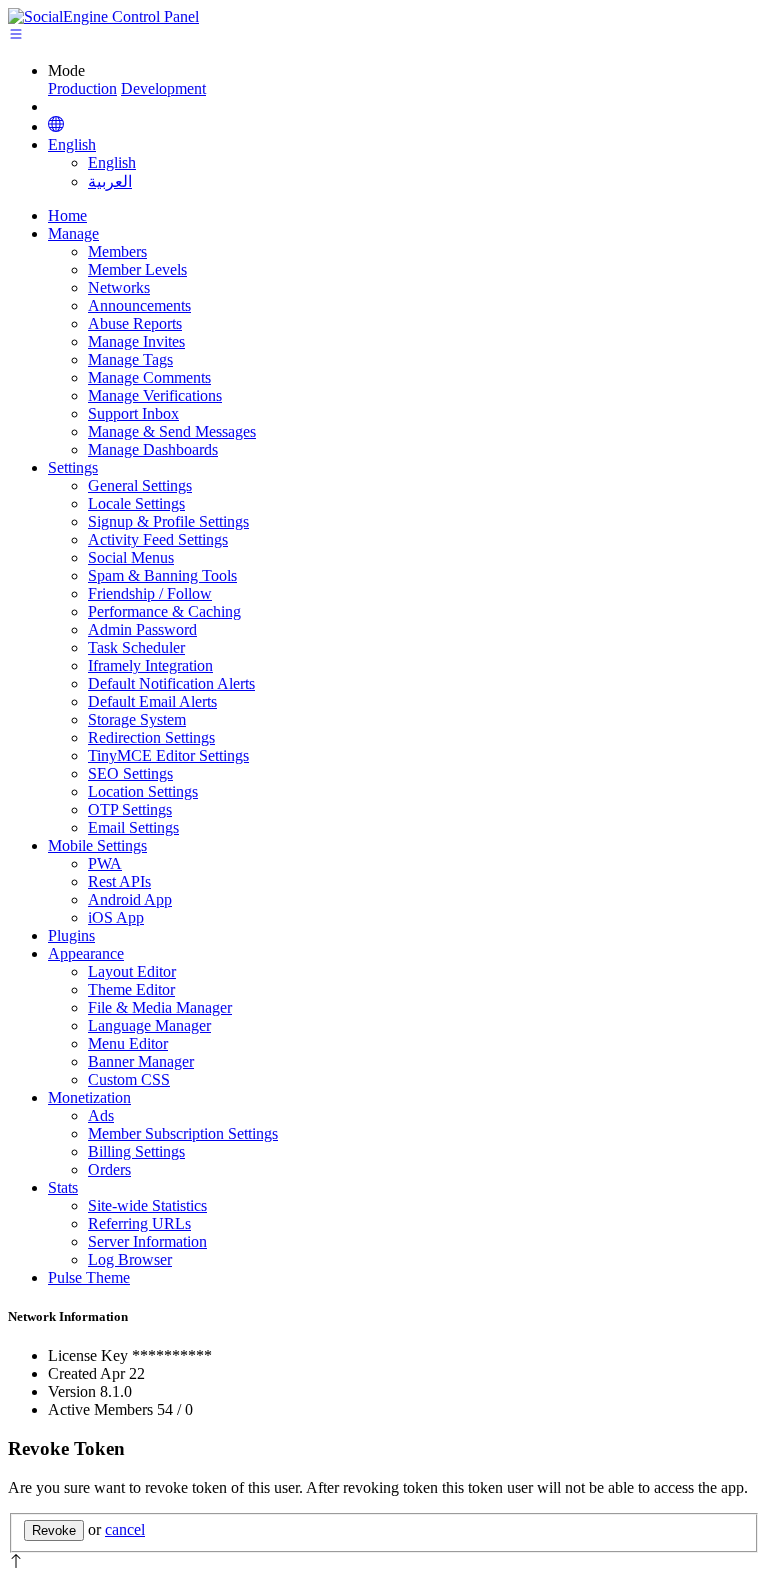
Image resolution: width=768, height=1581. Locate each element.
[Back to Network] (56, 126)
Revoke (54, 1530)
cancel (125, 1529)
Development (163, 88)
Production (82, 88)
